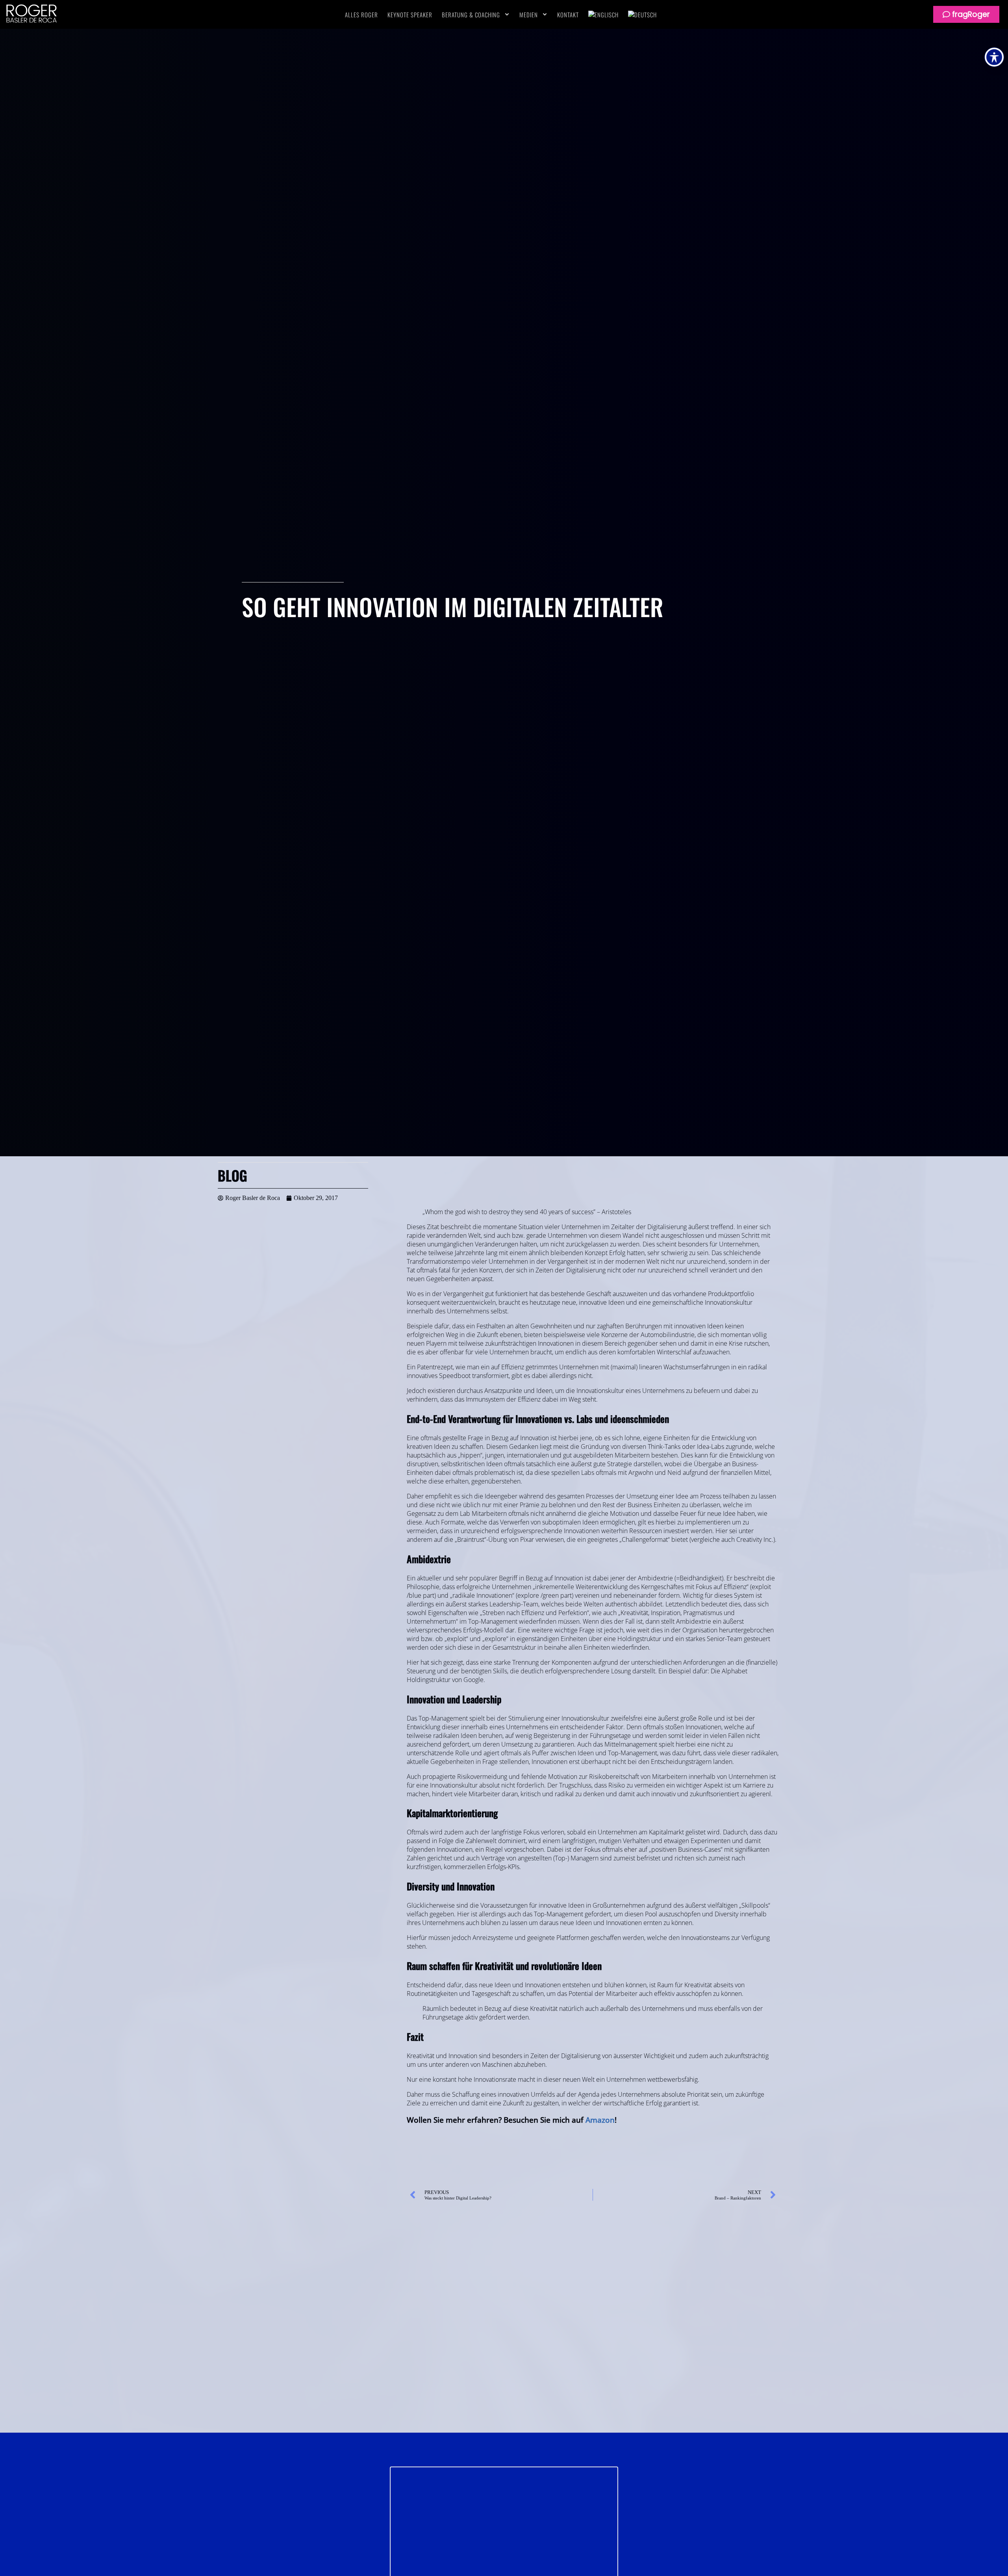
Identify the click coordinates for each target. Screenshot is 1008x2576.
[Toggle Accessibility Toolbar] (994, 57)
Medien (529, 15)
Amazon (600, 2120)
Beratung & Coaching (471, 15)
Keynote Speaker (410, 15)
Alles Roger (361, 15)
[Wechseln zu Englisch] (603, 15)
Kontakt (568, 15)
